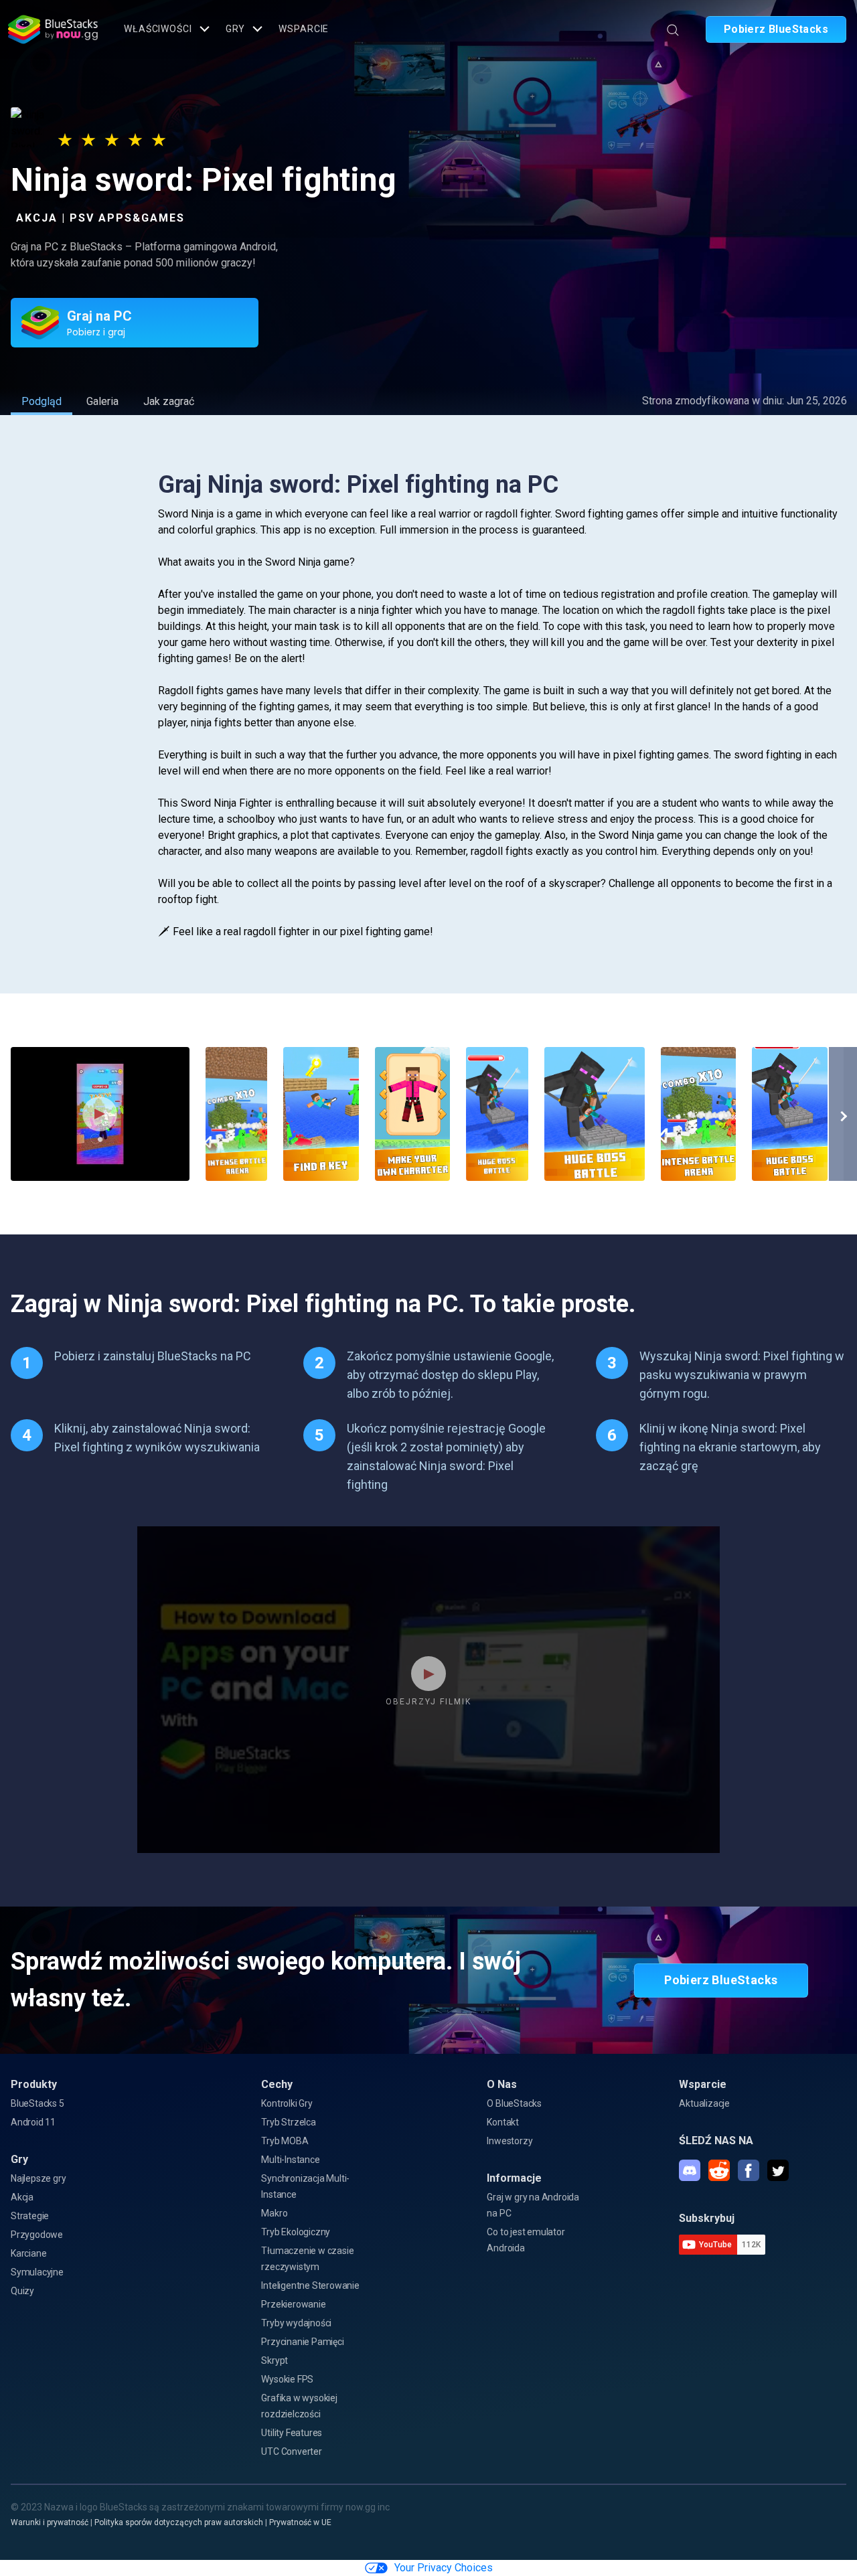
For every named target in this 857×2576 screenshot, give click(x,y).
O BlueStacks (514, 2103)
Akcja (22, 2197)
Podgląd (42, 401)
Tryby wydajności (296, 2323)
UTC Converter (291, 2451)
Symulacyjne (37, 2272)
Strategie (30, 2216)
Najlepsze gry (38, 2178)
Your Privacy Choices (444, 2568)
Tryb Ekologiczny (296, 2232)
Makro (274, 2213)
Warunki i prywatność (50, 2522)
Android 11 (33, 2122)
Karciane (28, 2253)
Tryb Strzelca (288, 2122)
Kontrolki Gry (287, 2103)
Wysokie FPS (287, 2379)
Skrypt (275, 2360)
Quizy (22, 2291)
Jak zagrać (169, 401)
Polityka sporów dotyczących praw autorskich (179, 2522)
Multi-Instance (290, 2160)
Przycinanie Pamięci (302, 2342)
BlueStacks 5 (37, 2103)
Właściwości (158, 29)
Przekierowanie (293, 2304)
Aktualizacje (704, 2103)
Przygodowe (37, 2235)
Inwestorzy (510, 2141)
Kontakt (503, 2122)
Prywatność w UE (300, 2522)
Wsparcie (304, 29)
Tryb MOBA (285, 2141)
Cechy (277, 2084)
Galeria (102, 401)
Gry (236, 29)
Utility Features (292, 2433)
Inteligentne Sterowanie (310, 2285)
